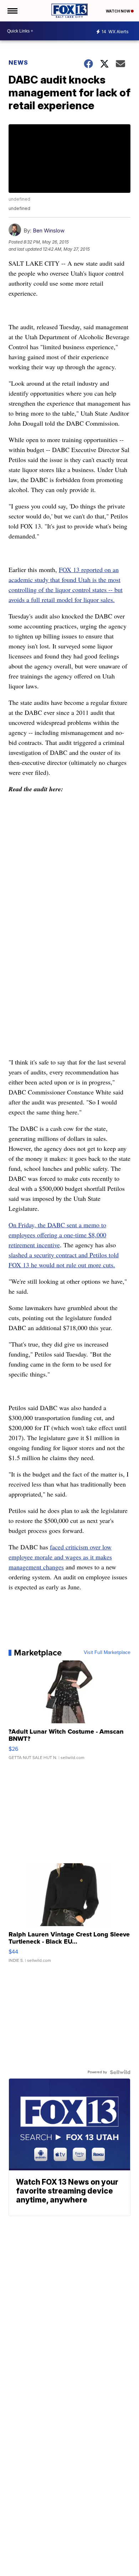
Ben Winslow (49, 230)
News (18, 62)
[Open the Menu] (12, 11)
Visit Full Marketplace (107, 1653)
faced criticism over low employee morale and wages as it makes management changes (60, 1557)
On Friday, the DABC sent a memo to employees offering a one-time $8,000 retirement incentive (57, 1235)
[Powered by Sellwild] (120, 2072)
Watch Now (118, 11)
